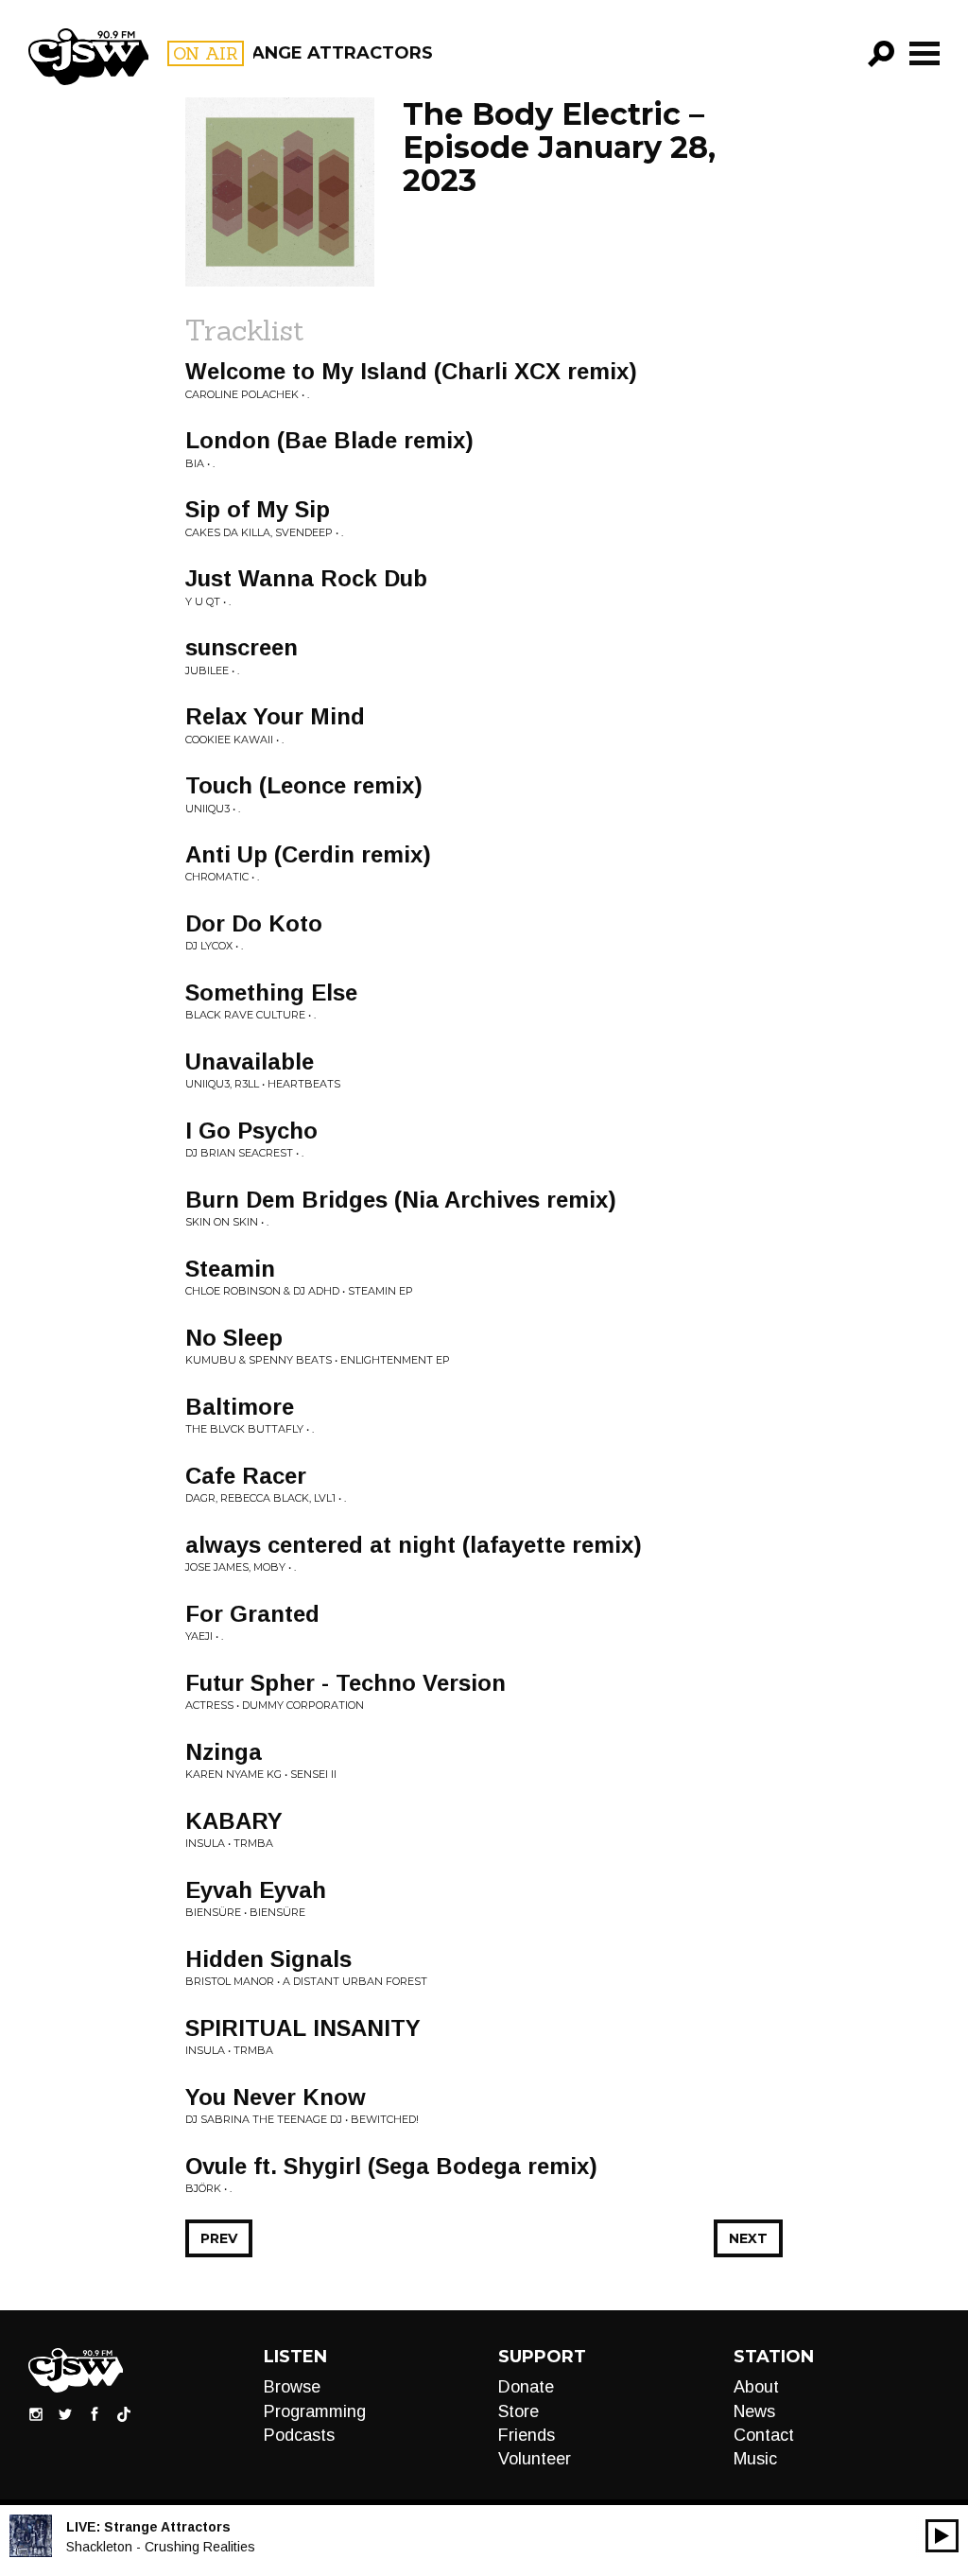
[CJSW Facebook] (95, 2413)
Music (755, 2459)
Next (748, 2238)
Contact (764, 2435)
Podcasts (299, 2435)
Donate (526, 2387)
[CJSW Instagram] (36, 2413)
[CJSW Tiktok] (124, 2413)
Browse (292, 2387)
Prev (219, 2238)
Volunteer (535, 2459)
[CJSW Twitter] (65, 2413)
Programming (315, 2411)
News (754, 2411)
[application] (942, 2536)
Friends (527, 2435)
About (756, 2387)
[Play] (942, 2536)
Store (519, 2411)
